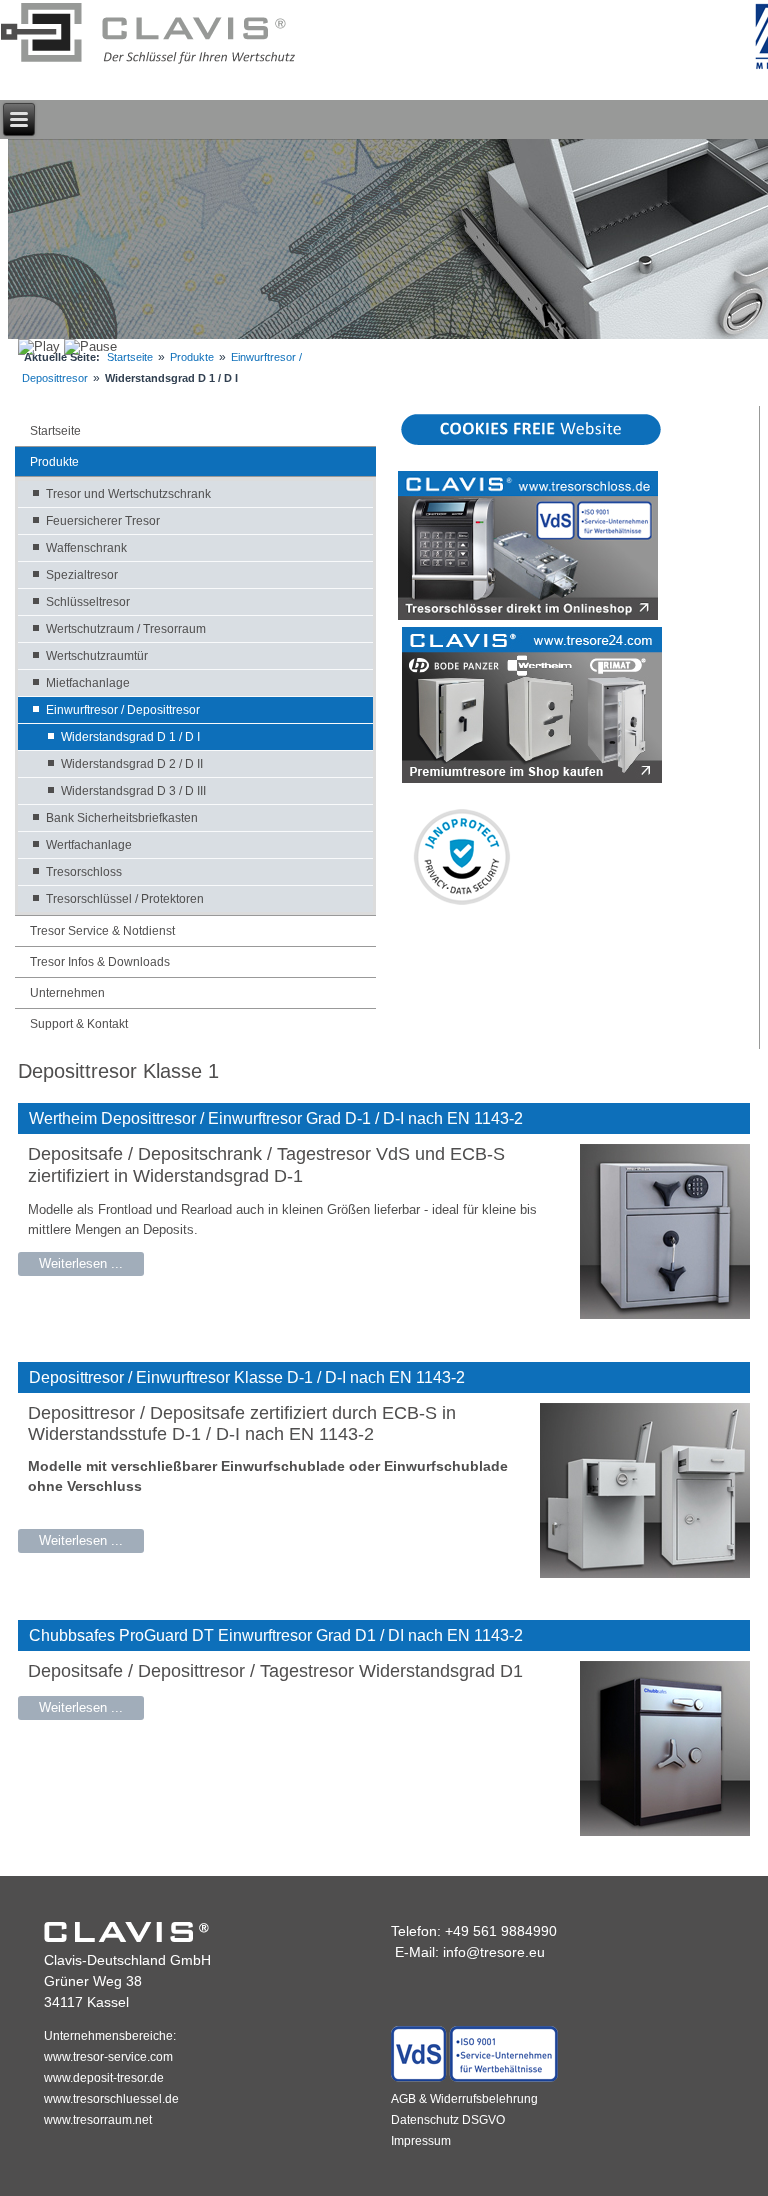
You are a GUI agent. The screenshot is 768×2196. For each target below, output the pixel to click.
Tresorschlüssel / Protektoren (125, 899)
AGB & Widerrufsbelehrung (464, 2099)
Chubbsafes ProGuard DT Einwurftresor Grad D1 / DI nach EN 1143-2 (276, 1635)
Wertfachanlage (89, 845)
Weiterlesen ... (81, 1263)
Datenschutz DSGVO (448, 2120)
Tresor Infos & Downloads (100, 962)
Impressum (421, 2141)
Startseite (130, 357)
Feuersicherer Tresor (103, 521)
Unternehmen (67, 993)
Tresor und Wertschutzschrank (128, 494)
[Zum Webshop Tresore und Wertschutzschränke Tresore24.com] (532, 778)
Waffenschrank (86, 548)
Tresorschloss (84, 872)
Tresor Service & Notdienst (102, 931)
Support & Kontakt (79, 1024)
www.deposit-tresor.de (104, 2078)
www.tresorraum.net (98, 2120)
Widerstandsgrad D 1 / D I (130, 737)
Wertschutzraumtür (97, 656)
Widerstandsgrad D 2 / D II (132, 764)
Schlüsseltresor (88, 602)
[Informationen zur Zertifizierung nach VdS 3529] (474, 2078)
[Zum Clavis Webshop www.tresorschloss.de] (528, 615)
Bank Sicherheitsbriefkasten (122, 818)
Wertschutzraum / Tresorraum (126, 629)
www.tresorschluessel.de (111, 2099)
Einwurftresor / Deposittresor (123, 710)
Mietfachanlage (88, 683)
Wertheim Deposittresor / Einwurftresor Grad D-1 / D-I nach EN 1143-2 (276, 1118)
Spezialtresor (82, 575)
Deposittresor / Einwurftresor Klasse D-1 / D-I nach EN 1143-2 (247, 1377)
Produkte (192, 357)
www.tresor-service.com (108, 2057)
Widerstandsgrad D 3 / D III (133, 791)
